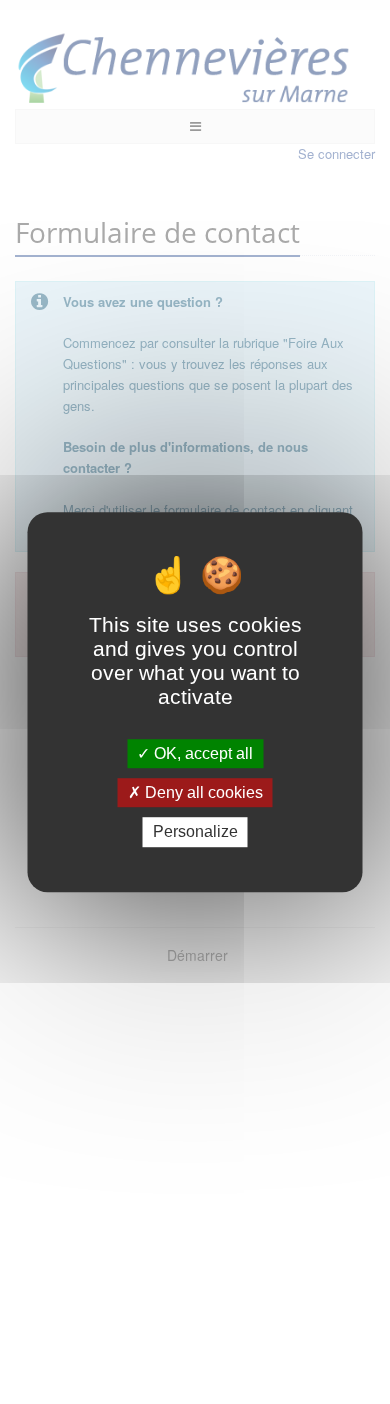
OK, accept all (201, 753)
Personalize (195, 832)
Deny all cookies (202, 792)
